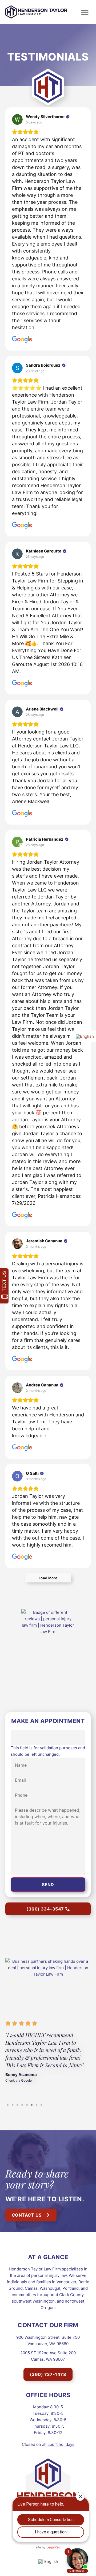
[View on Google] (17, 119)
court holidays (61, 2444)
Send (48, 1885)
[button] (85, 12)
